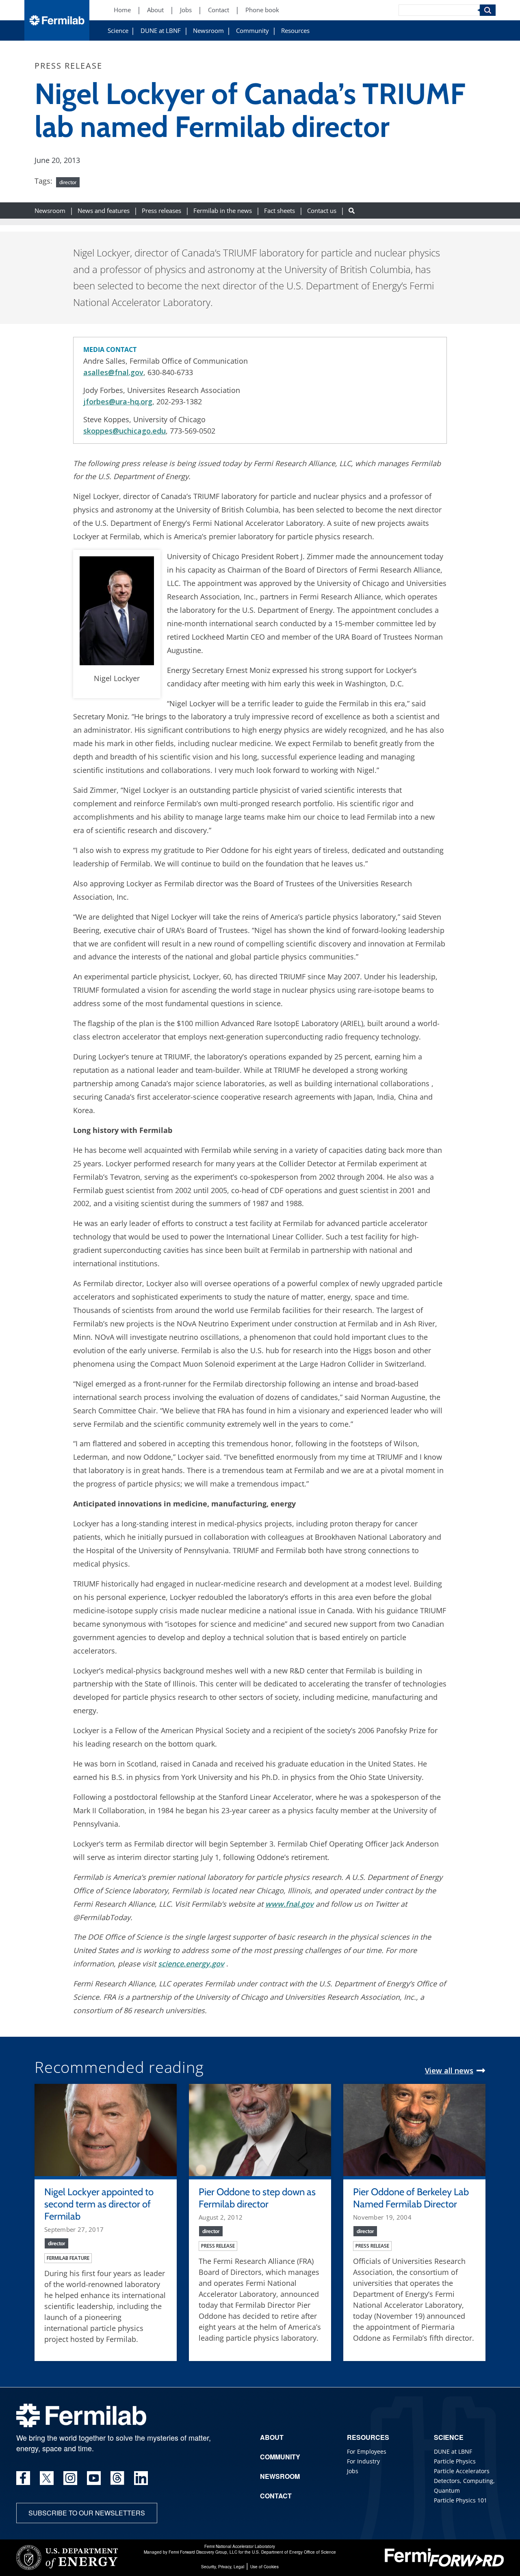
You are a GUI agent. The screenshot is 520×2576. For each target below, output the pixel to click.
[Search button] (352, 210)
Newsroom (208, 31)
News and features (104, 210)
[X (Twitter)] (47, 2478)
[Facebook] (23, 2478)
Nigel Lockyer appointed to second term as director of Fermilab (99, 2204)
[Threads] (117, 2478)
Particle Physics (455, 2461)
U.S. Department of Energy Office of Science (294, 2552)
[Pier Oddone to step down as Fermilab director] (260, 2129)
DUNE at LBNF (161, 31)
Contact (219, 10)
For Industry (363, 2461)
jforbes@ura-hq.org (118, 401)
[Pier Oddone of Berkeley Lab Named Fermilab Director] (414, 2129)
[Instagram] (70, 2478)
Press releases (161, 210)
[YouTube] (94, 2478)
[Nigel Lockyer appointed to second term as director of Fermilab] (106, 2129)
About (155, 10)
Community (252, 31)
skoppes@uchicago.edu (125, 431)
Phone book (262, 10)
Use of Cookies (264, 2567)
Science (118, 31)
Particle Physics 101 (460, 2500)
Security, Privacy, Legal (223, 2567)
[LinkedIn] (141, 2478)
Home (122, 10)
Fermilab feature (68, 2258)
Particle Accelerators (462, 2471)
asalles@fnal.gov (113, 372)
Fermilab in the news (223, 210)
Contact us (322, 210)
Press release (218, 2246)
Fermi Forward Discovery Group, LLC (203, 2552)
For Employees (367, 2451)
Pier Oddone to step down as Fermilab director (257, 2198)
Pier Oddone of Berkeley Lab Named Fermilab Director (411, 2198)
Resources (295, 31)
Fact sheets (279, 210)
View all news (449, 2070)
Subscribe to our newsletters (87, 2513)
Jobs (186, 10)
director (68, 182)
